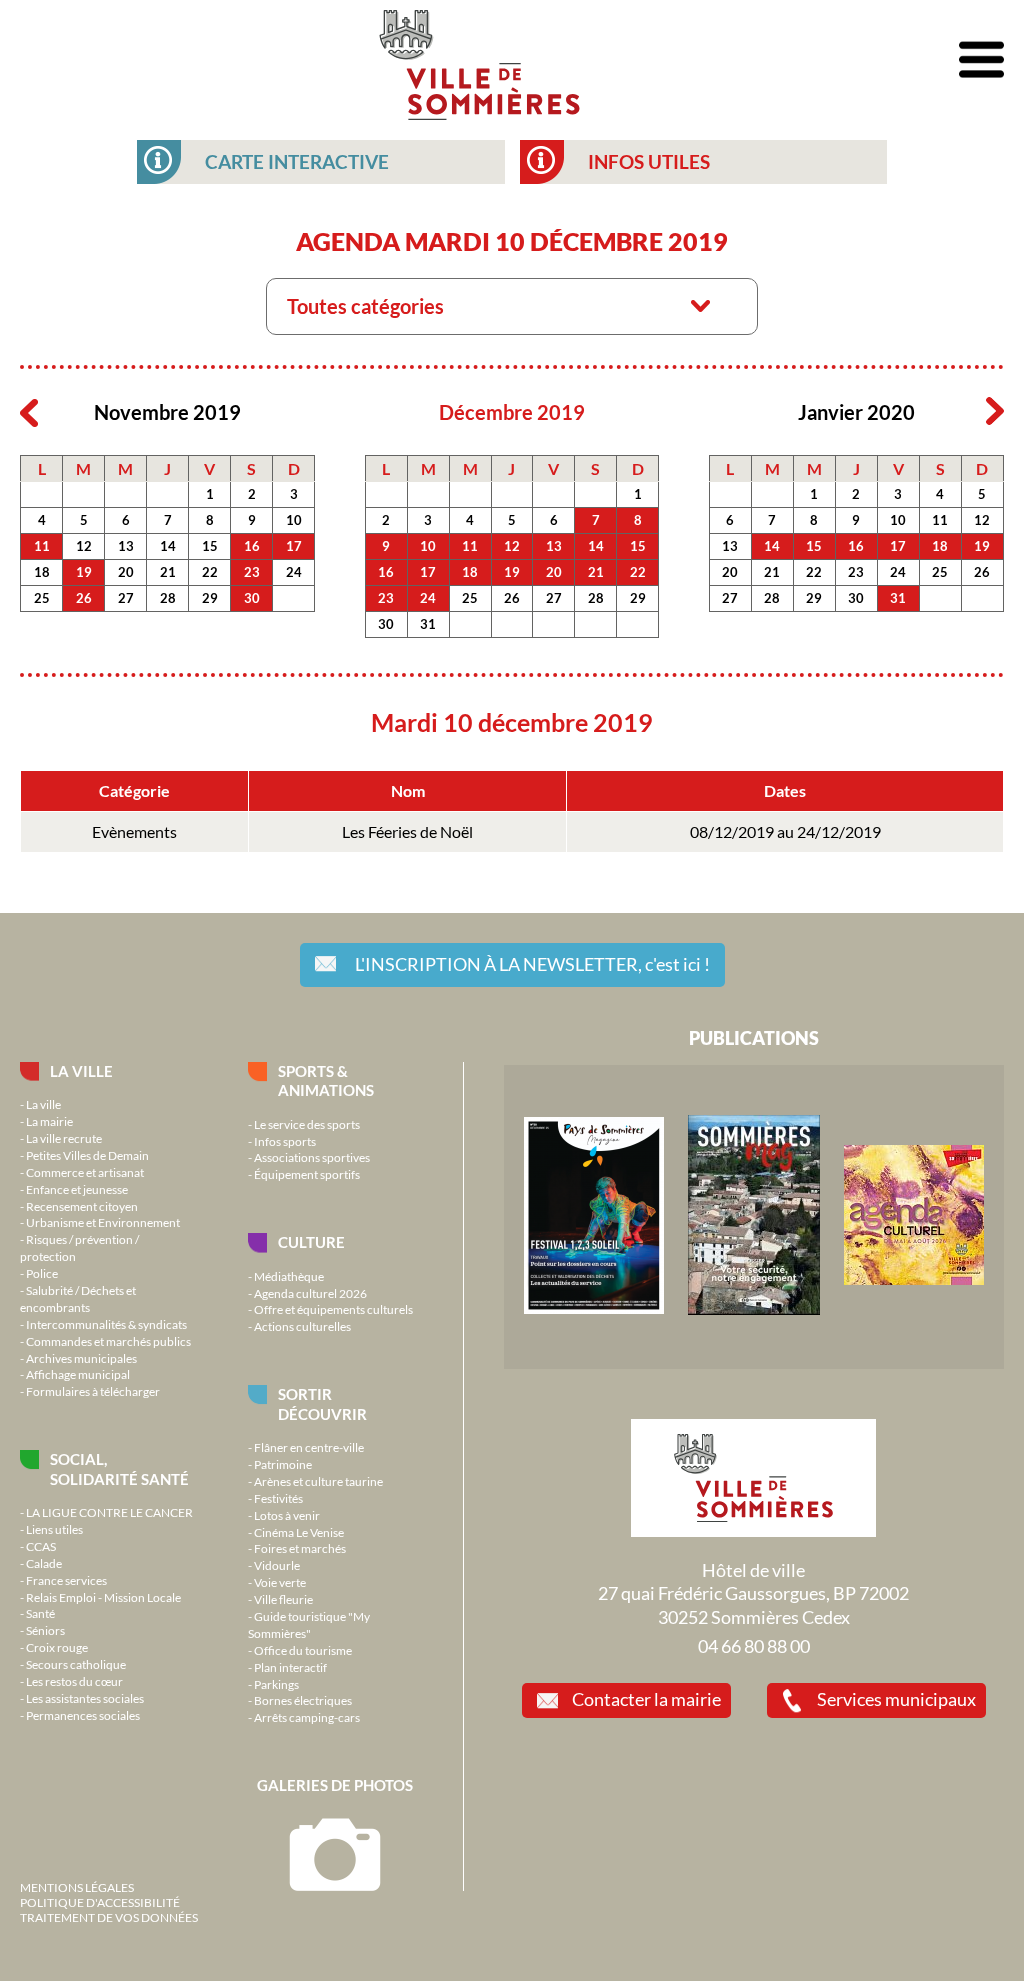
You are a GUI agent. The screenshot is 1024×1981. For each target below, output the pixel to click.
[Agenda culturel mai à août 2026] (914, 1280)
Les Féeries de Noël (407, 832)
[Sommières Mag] (754, 1310)
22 (210, 572)
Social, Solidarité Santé (119, 1468)
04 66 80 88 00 (754, 1646)
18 (42, 572)
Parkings (276, 1684)
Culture (311, 1242)
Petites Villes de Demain (87, 1155)
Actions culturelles (302, 1326)
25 (42, 598)
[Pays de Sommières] (594, 1309)
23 (252, 572)
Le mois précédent (29, 412)
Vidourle (277, 1565)
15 (210, 546)
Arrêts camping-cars (307, 1717)
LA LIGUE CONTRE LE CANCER (109, 1512)
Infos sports (285, 1141)
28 (168, 598)
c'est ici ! (532, 964)
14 (168, 546)
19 (84, 572)
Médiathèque (289, 1276)
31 (428, 624)
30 (252, 598)
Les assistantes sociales (85, 1698)
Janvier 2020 (856, 412)
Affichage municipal (78, 1374)
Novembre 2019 (167, 412)
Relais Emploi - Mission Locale (103, 1597)
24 (294, 572)
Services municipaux (896, 1699)
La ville (81, 1071)
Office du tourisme (303, 1650)
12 (84, 546)
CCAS (41, 1546)
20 (126, 572)
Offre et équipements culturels (333, 1309)
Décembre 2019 (512, 412)
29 (210, 598)
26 (84, 598)
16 (252, 546)
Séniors (45, 1630)
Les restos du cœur (74, 1681)
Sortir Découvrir (322, 1403)
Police (42, 1273)
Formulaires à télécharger (93, 1391)
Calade (44, 1563)
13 (126, 546)
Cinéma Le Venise (299, 1532)
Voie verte (280, 1582)
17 (294, 546)
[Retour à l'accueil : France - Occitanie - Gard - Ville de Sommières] (479, 60)
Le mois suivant (995, 412)
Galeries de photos (335, 1785)
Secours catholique (76, 1664)
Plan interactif (290, 1667)
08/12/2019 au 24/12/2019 (785, 832)
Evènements (134, 832)
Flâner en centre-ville (309, 1447)
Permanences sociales (83, 1715)
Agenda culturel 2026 (310, 1293)
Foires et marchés (300, 1548)
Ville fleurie (283, 1599)
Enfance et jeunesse (77, 1189)
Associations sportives (312, 1157)
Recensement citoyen (82, 1206)
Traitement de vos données (109, 1917)
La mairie (49, 1121)
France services (66, 1580)
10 (294, 520)
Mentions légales (77, 1887)
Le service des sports (307, 1124)
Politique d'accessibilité (100, 1902)
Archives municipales (81, 1358)
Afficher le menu (981, 60)
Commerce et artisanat (85, 1172)
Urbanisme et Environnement (103, 1222)
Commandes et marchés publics (108, 1341)
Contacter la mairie (646, 1699)
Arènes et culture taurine (318, 1481)
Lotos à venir (287, 1515)
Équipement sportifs (307, 1174)
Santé (40, 1613)
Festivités (278, 1498)
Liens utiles (54, 1529)
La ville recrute (64, 1138)
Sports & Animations (326, 1080)
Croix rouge (57, 1647)
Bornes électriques (303, 1700)
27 (126, 598)
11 (42, 546)
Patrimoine (283, 1464)
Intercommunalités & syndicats (106, 1324)
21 (168, 572)
